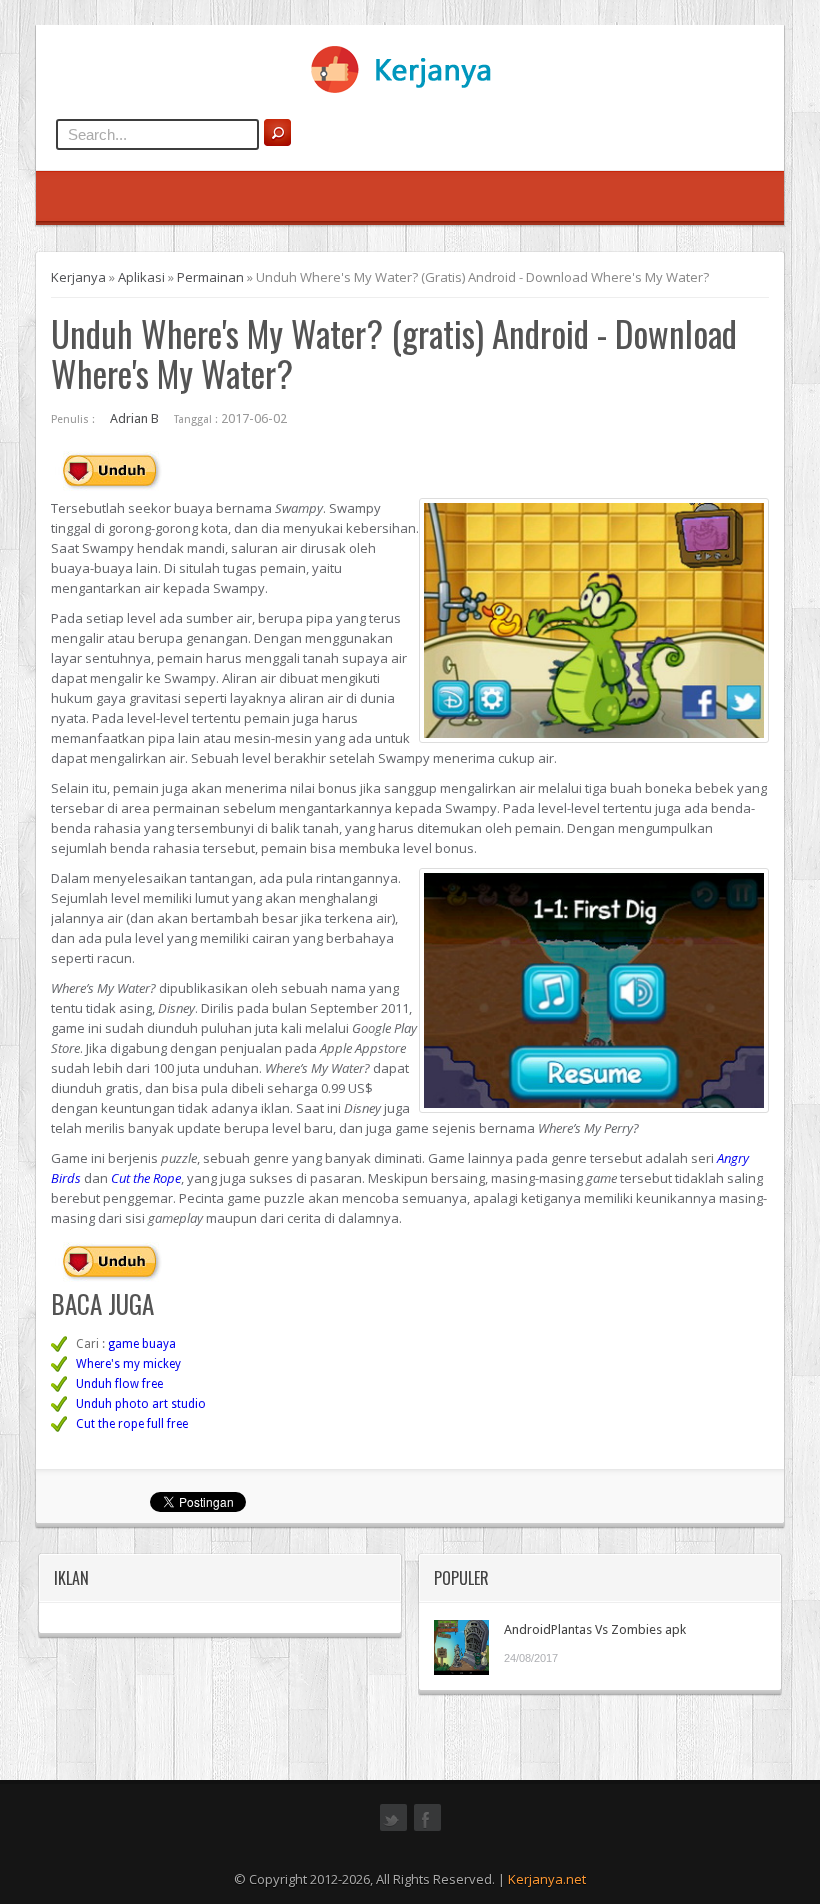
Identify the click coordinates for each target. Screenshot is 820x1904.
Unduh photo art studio (141, 1404)
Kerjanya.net (547, 1879)
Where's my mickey (128, 1364)
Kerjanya (78, 277)
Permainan (210, 277)
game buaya (142, 1344)
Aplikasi (141, 277)
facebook (427, 1829)
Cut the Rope (146, 1178)
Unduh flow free (119, 1384)
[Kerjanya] (410, 89)
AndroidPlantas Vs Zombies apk (595, 1629)
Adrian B (134, 418)
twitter (393, 1829)
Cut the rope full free (132, 1424)
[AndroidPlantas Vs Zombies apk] (461, 1647)
